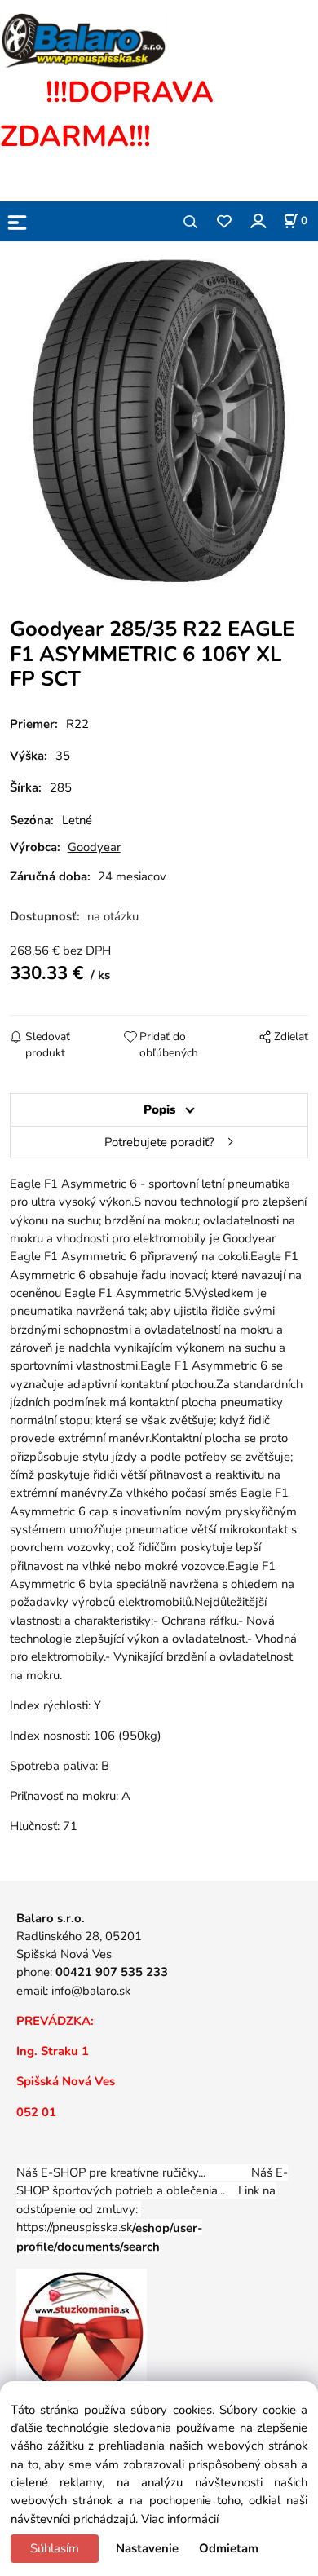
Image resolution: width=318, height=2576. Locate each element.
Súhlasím (55, 2548)
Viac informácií (180, 2519)
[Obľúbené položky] (224, 222)
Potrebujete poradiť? (159, 1142)
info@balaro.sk (91, 1991)
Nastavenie (147, 2548)
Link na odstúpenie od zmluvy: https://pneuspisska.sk (146, 2218)
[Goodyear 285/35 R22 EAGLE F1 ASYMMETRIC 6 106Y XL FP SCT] (159, 421)
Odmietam (229, 2548)
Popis (159, 1109)
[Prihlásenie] (257, 221)
